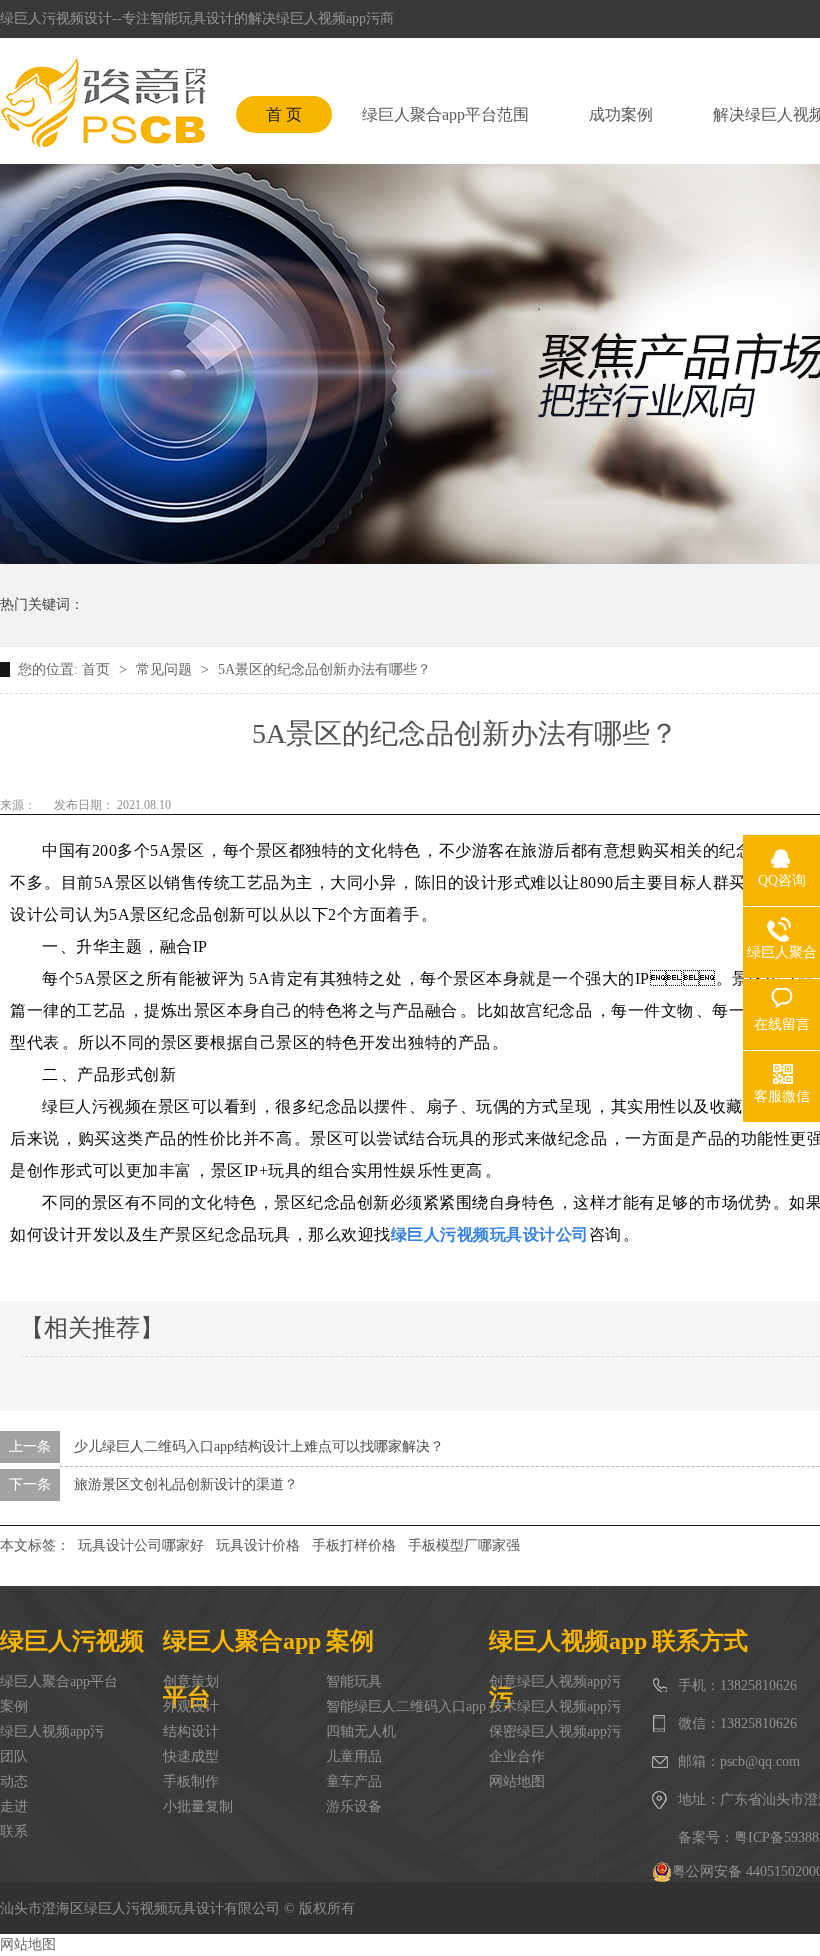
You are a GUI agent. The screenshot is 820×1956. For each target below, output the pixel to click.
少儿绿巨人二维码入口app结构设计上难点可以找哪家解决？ (259, 1446)
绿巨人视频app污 (52, 1731)
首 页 (284, 114)
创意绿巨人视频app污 (555, 1681)
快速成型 (191, 1756)
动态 (14, 1781)
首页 (98, 669)
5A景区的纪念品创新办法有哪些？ (324, 669)
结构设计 (191, 1731)
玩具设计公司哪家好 (141, 1545)
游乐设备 (354, 1806)
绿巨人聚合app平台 (59, 1681)
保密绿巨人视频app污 (555, 1731)
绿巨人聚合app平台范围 (445, 114)
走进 (14, 1806)
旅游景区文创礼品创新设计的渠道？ (186, 1484)
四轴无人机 (361, 1731)
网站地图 (517, 1781)
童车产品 (354, 1781)
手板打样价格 (354, 1545)
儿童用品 (354, 1756)
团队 (14, 1756)
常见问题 (166, 669)
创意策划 (191, 1681)
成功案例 (621, 114)
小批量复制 (198, 1806)
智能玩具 (354, 1681)
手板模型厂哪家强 (464, 1545)
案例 (14, 1706)
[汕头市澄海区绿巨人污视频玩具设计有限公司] (103, 103)
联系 (14, 1831)
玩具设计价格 (258, 1545)
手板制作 (191, 1781)
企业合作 (517, 1756)
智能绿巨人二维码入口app (406, 1706)
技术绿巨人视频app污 (555, 1706)
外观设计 (191, 1706)
